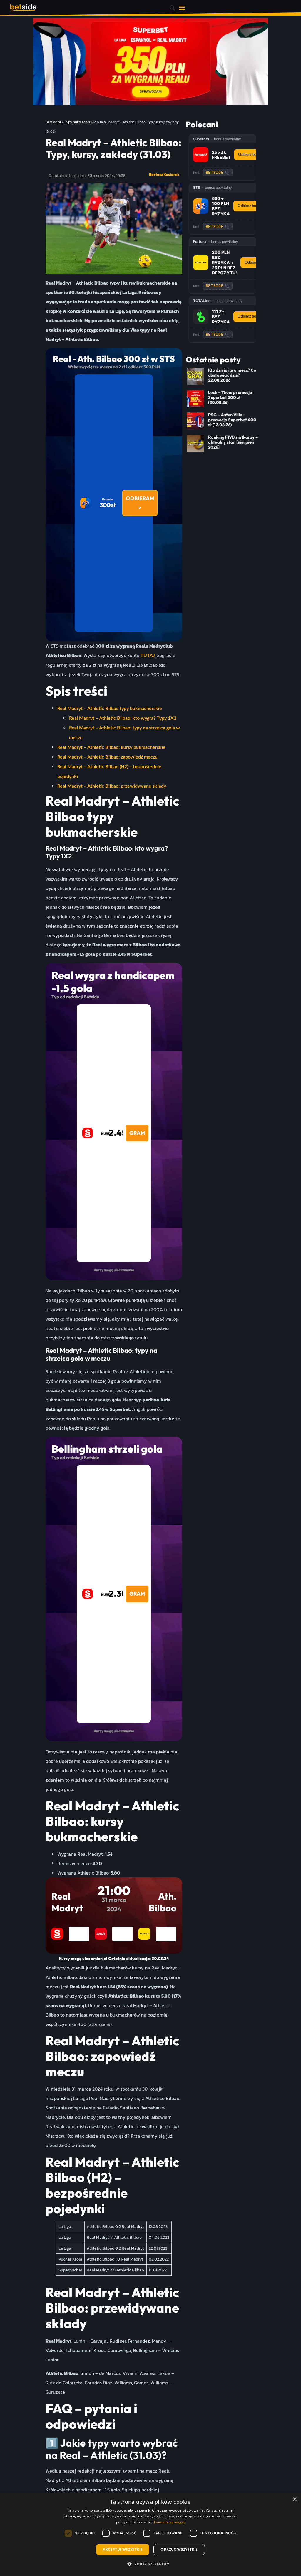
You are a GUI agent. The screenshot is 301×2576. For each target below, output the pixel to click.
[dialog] (150, 2535)
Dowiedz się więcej (169, 2522)
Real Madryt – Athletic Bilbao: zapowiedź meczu (107, 757)
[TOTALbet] (201, 317)
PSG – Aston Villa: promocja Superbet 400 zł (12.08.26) (232, 420)
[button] (172, 8)
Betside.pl (53, 122)
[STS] (201, 206)
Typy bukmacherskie (80, 122)
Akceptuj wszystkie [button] (123, 2549)
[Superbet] (201, 155)
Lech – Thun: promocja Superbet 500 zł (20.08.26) (230, 398)
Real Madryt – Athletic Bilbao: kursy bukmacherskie (111, 747)
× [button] (294, 2499)
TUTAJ (148, 656)
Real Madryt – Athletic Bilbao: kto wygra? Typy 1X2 (123, 718)
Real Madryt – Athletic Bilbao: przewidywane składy (112, 786)
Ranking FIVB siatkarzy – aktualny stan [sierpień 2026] (233, 442)
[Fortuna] (201, 263)
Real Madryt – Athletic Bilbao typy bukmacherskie (110, 709)
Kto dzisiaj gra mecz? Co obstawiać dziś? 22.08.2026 (232, 375)
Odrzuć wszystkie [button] (179, 2549)
